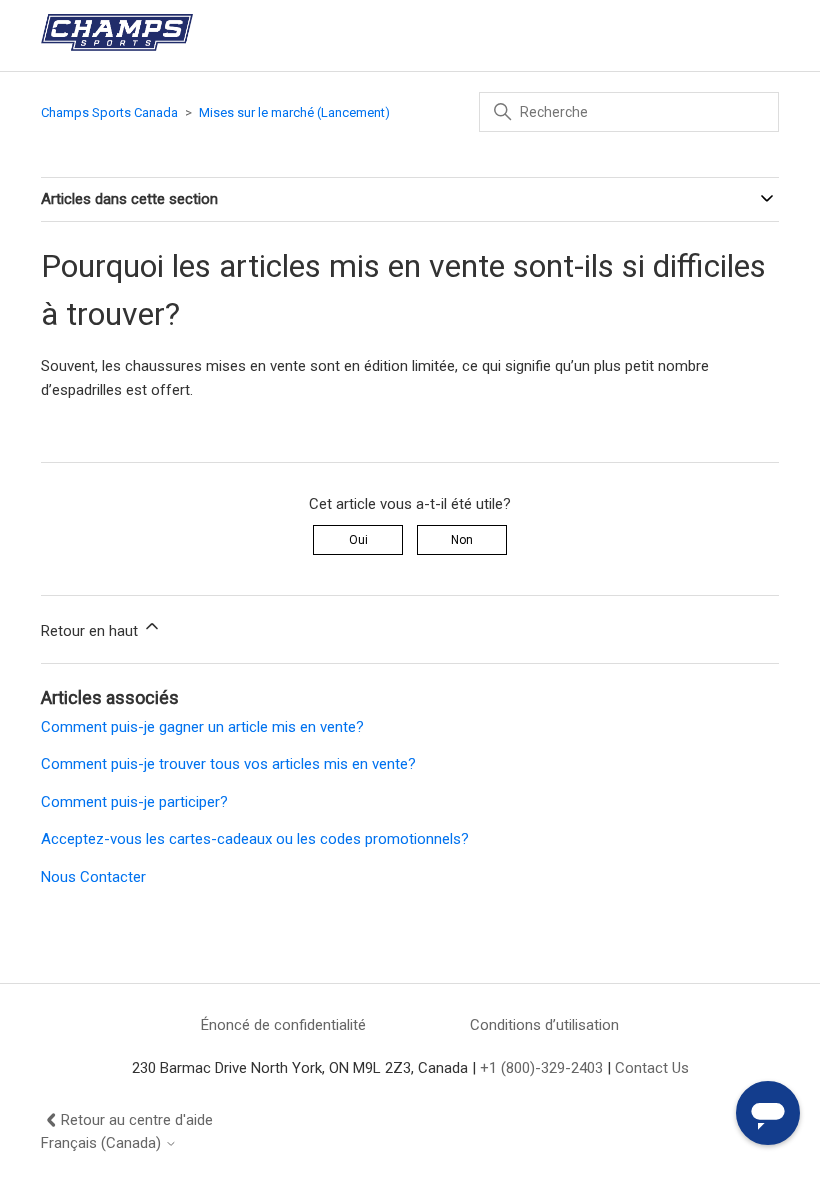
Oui (358, 540)
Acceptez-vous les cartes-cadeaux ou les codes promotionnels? (255, 839)
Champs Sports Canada (109, 112)
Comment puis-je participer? (134, 802)
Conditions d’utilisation (544, 1025)
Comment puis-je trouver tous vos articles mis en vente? (228, 764)
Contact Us (652, 1068)
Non (462, 540)
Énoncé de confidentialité (283, 1025)
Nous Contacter (93, 877)
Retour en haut (91, 631)
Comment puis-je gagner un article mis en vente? (202, 727)
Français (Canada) (103, 1143)
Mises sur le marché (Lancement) (294, 112)
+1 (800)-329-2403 (541, 1068)
